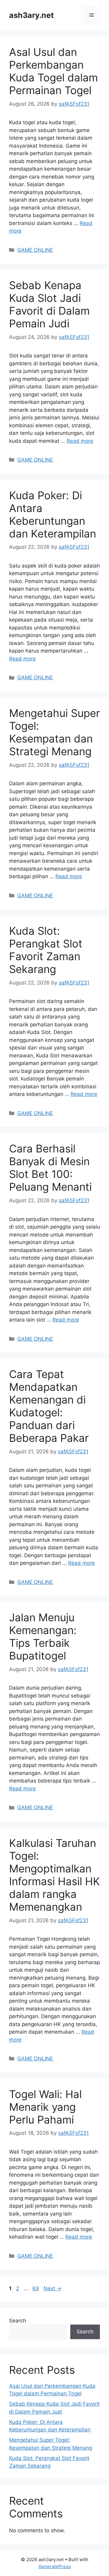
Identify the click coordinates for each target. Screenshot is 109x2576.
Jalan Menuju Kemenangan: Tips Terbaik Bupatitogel (43, 1636)
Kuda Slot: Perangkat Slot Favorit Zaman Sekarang (46, 950)
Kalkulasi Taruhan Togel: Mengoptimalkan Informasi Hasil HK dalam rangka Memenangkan (54, 1875)
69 (36, 2288)
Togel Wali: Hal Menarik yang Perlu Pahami (45, 2107)
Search (18, 2321)
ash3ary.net (31, 15)
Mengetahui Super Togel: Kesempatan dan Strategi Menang (54, 732)
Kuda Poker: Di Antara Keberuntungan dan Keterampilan (53, 514)
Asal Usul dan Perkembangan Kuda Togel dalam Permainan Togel (53, 71)
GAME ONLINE (35, 250)
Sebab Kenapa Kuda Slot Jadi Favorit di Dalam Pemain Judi (49, 304)
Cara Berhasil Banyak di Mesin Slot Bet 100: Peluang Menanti (50, 1168)
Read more (80, 441)
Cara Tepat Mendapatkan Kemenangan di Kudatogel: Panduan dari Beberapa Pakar (49, 1406)
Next (53, 2288)
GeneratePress (55, 2566)
